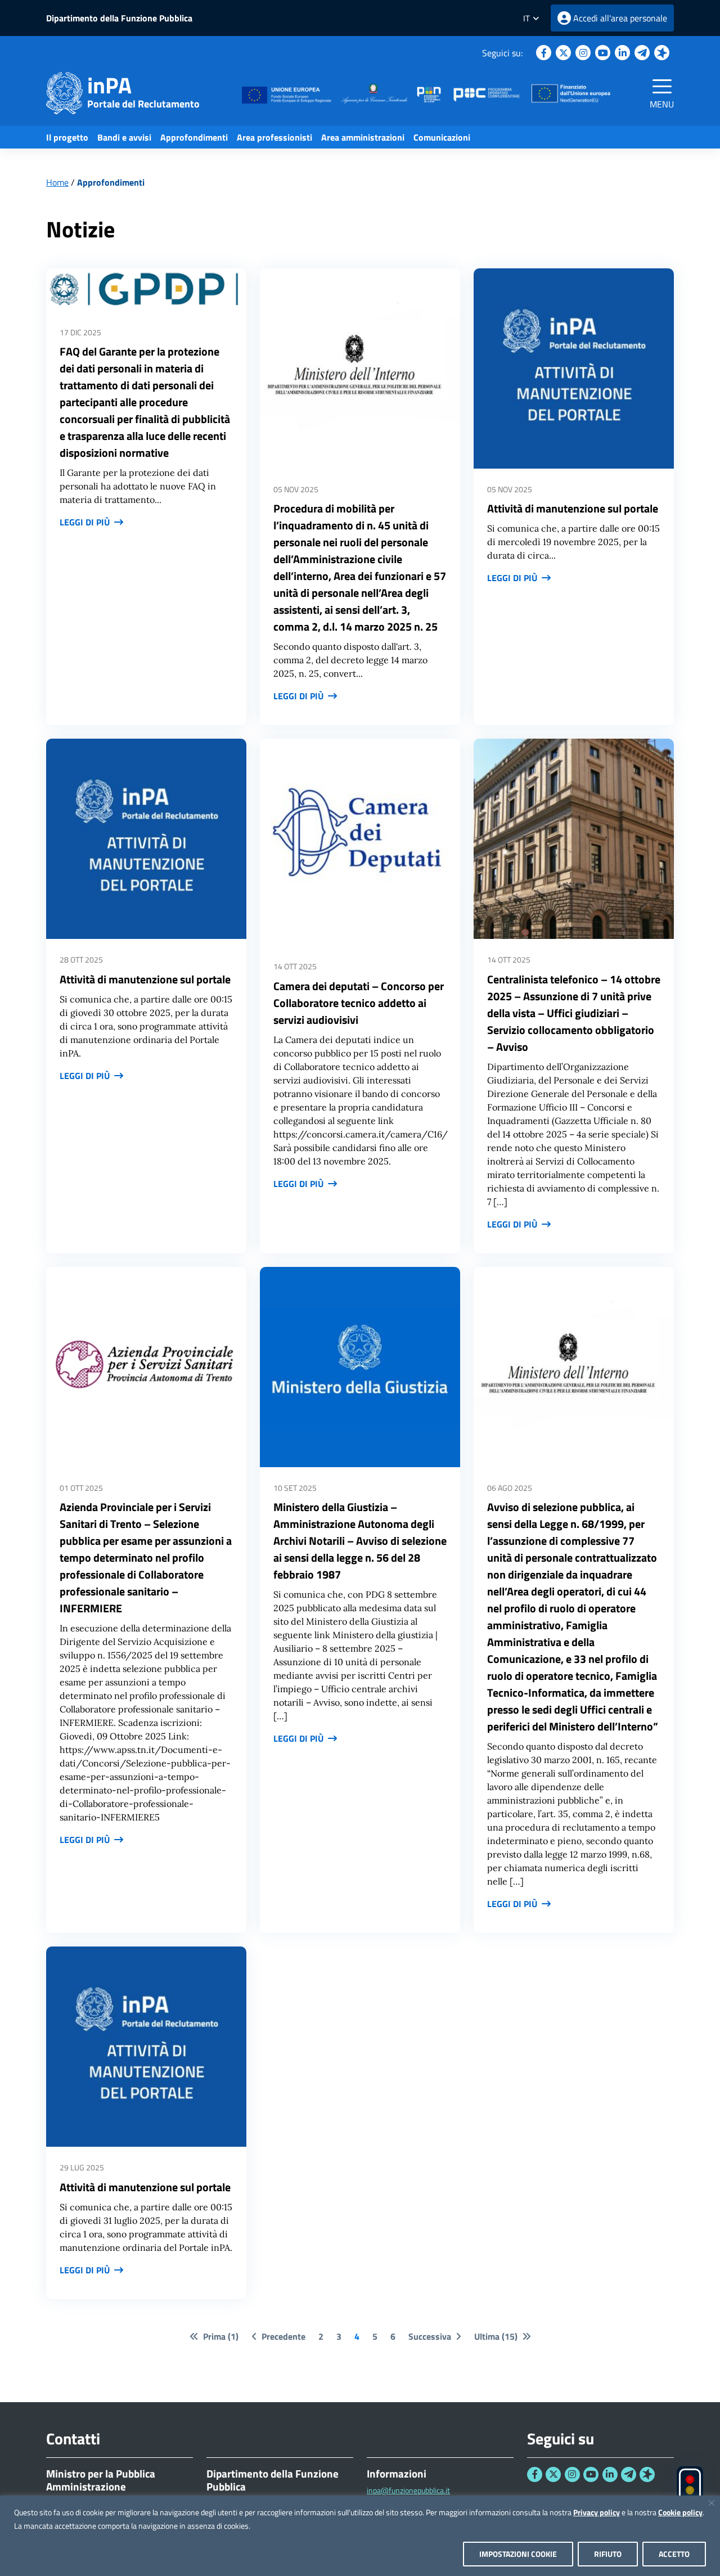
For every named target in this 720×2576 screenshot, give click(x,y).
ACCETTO (674, 2554)
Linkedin (622, 53)
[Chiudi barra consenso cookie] (712, 2503)
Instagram (583, 53)
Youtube (603, 53)
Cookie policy (680, 2512)
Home (57, 182)
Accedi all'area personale (620, 18)
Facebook (544, 53)
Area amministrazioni (363, 137)
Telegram (642, 53)
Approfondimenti (194, 137)
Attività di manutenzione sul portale (573, 508)
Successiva (430, 2336)
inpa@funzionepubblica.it (408, 2490)
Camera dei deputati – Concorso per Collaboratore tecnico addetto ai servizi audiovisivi (359, 1003)
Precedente (283, 2336)
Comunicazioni (442, 137)
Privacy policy (597, 2512)
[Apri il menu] (662, 86)
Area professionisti (274, 137)
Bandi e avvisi (124, 137)
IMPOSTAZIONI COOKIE (518, 2554)
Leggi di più (85, 522)
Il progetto (67, 137)
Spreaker (662, 53)
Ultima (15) (496, 2336)
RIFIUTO (608, 2554)
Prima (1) (221, 2336)
